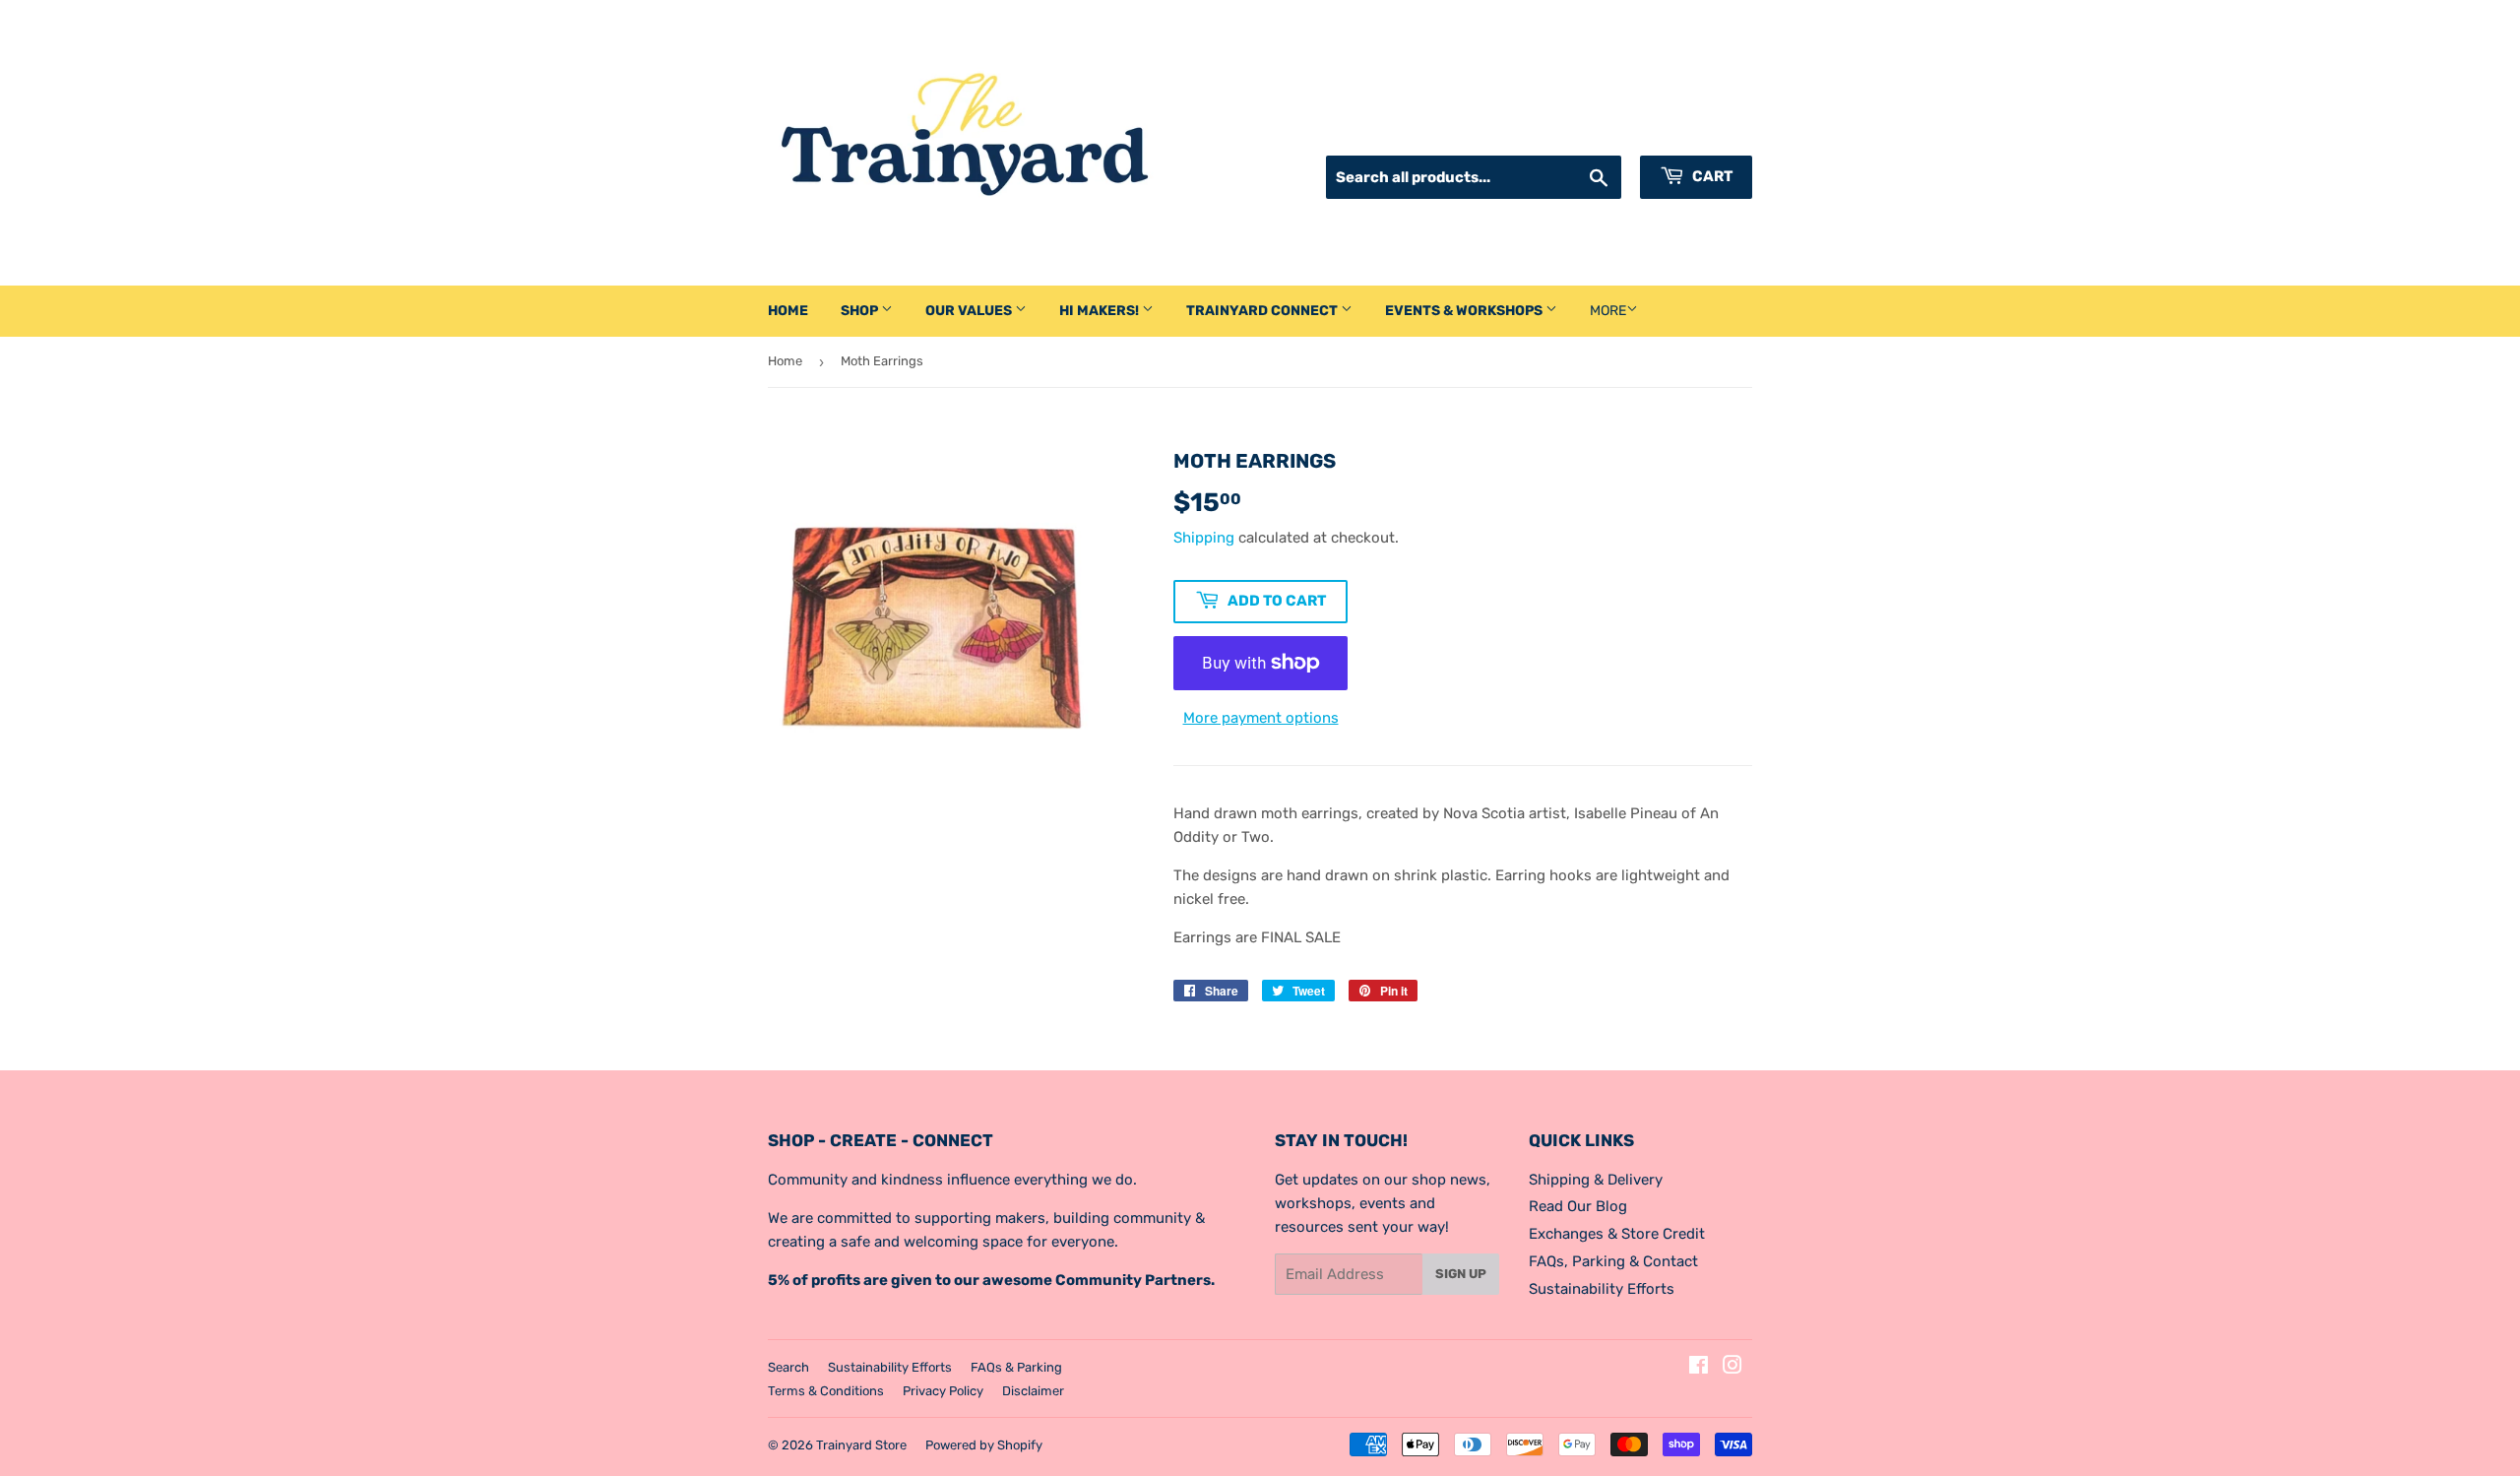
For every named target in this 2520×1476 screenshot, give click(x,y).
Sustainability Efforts (1602, 1289)
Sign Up (1461, 1274)
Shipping (1204, 538)
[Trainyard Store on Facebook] (1699, 1368)
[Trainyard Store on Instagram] (1732, 1368)
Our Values (970, 311)
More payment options (1261, 718)
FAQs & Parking (1016, 1367)
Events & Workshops (1465, 311)
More (1608, 311)
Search (788, 1367)
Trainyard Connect (1263, 311)
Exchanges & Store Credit (1617, 1234)
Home (788, 311)
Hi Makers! (1101, 311)
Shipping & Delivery (1596, 1180)
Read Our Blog (1578, 1206)
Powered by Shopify (984, 1445)
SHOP (861, 311)
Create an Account (1692, 130)
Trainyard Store (861, 1445)
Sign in (1583, 130)
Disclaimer (1033, 1391)
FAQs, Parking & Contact (1613, 1261)
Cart (1711, 176)
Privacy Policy (943, 1391)
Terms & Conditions (826, 1391)
